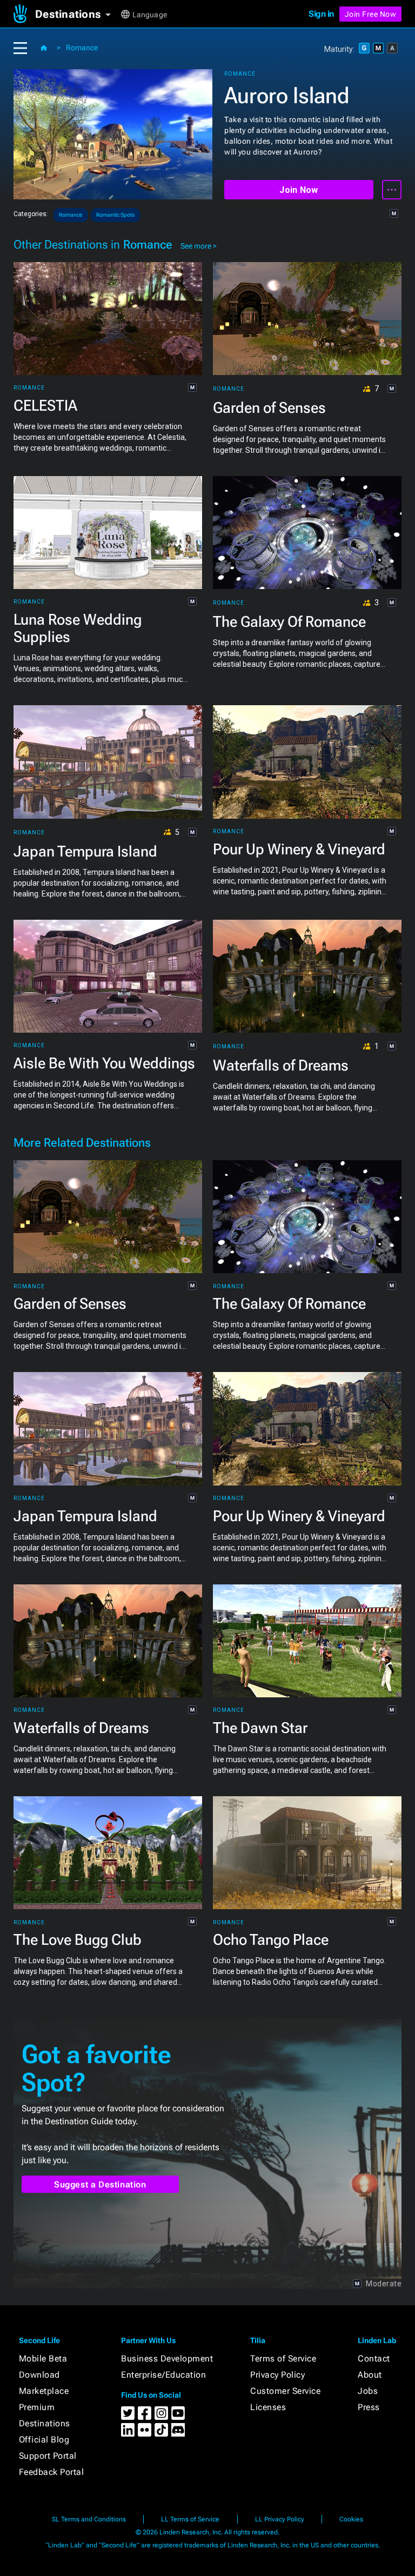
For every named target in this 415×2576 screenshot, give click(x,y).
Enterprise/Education (163, 2375)
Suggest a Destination (100, 2184)
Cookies (351, 2519)
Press (369, 2407)
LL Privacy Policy (280, 2519)
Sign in (321, 14)
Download (39, 2375)
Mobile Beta (43, 2358)
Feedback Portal (52, 2472)
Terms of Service (283, 2358)
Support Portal (48, 2456)
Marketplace (44, 2391)
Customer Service (285, 2391)
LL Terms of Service (190, 2519)
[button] (77, 14)
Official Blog (44, 2440)
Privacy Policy (277, 2375)
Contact (374, 2358)
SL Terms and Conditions (89, 2519)
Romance (82, 48)
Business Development (167, 2358)
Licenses (268, 2407)
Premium (37, 2407)
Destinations (45, 2423)
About (370, 2375)
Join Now (299, 190)
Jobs (368, 2391)
